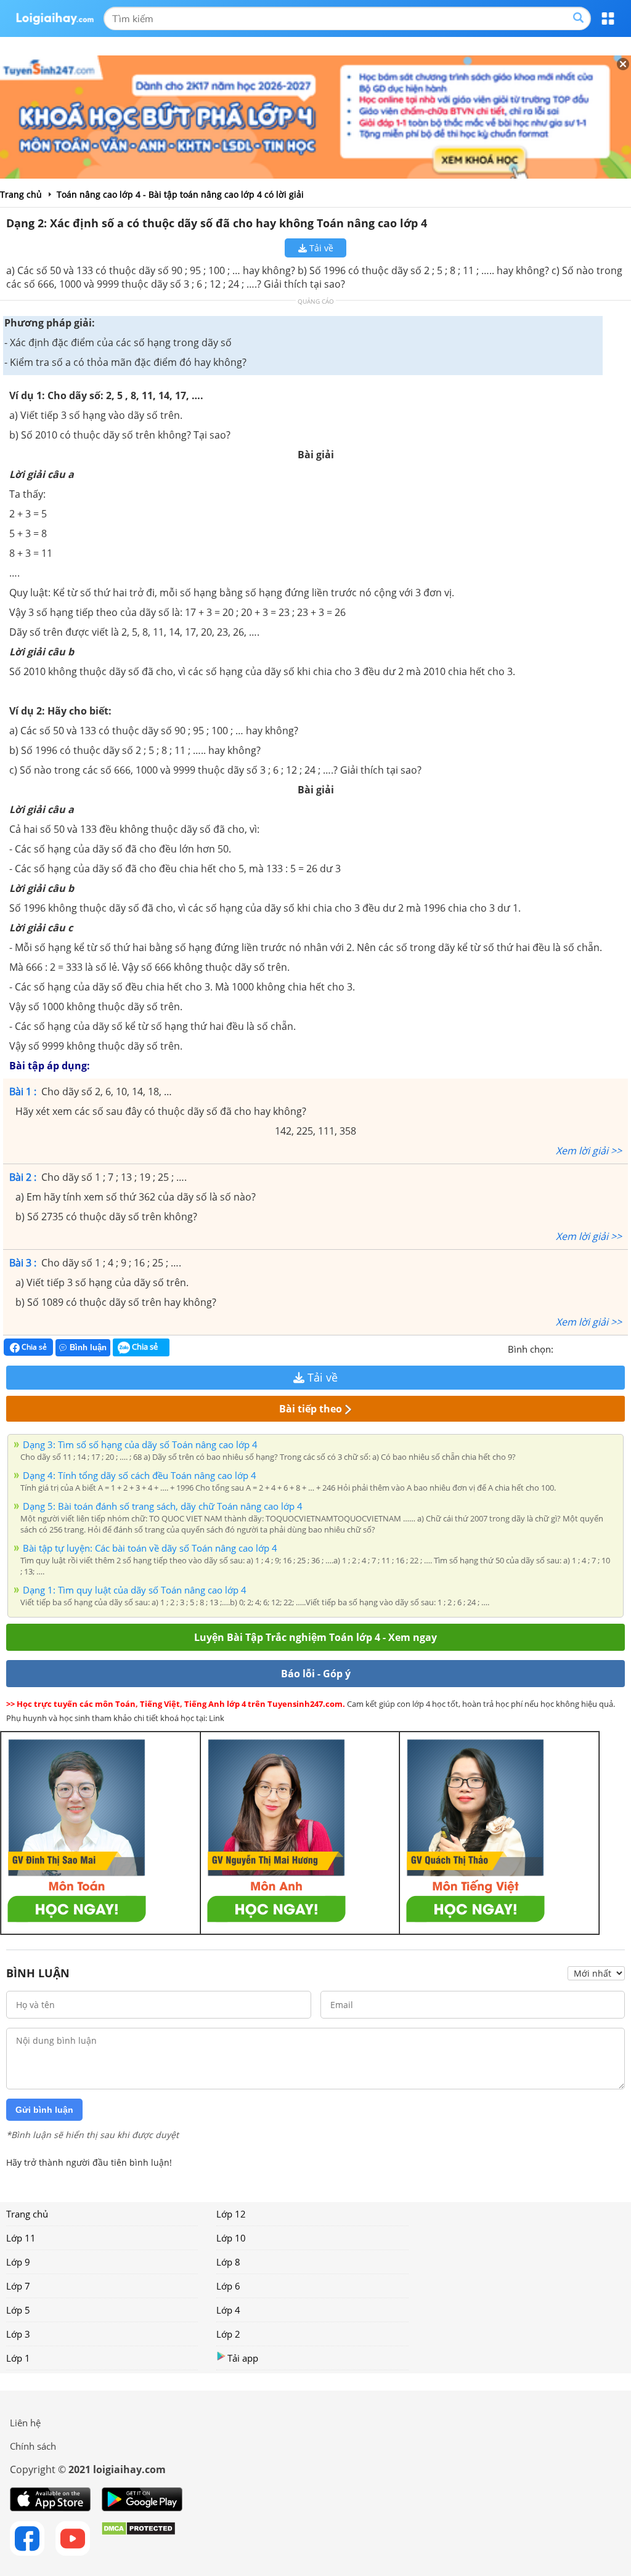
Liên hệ (25, 2423)
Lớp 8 (228, 2262)
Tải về (320, 248)
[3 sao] (593, 1348)
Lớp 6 (228, 2286)
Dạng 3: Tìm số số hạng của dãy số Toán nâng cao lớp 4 (140, 1444)
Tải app (243, 2358)
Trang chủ (27, 2214)
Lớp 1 (18, 2358)
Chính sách (33, 2446)
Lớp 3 (18, 2334)
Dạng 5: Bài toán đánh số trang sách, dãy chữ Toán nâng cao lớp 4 (163, 1506)
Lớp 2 (228, 2334)
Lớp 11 (21, 2238)
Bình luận (88, 1347)
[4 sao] (608, 1348)
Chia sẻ (33, 1347)
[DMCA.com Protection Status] (138, 2538)
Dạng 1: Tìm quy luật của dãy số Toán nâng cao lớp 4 (135, 1590)
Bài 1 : (23, 1092)
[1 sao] (563, 1348)
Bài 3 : (23, 1263)
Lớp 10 (231, 2238)
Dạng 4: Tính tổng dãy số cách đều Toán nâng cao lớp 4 (140, 1475)
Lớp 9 (18, 2262)
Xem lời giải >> (589, 1151)
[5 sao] (622, 1348)
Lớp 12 (231, 2214)
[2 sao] (578, 1348)
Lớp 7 (18, 2286)
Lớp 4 (228, 2310)
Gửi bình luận (44, 2110)
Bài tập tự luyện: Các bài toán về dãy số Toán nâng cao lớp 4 (150, 1548)
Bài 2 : (23, 1177)
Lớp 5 (18, 2310)
